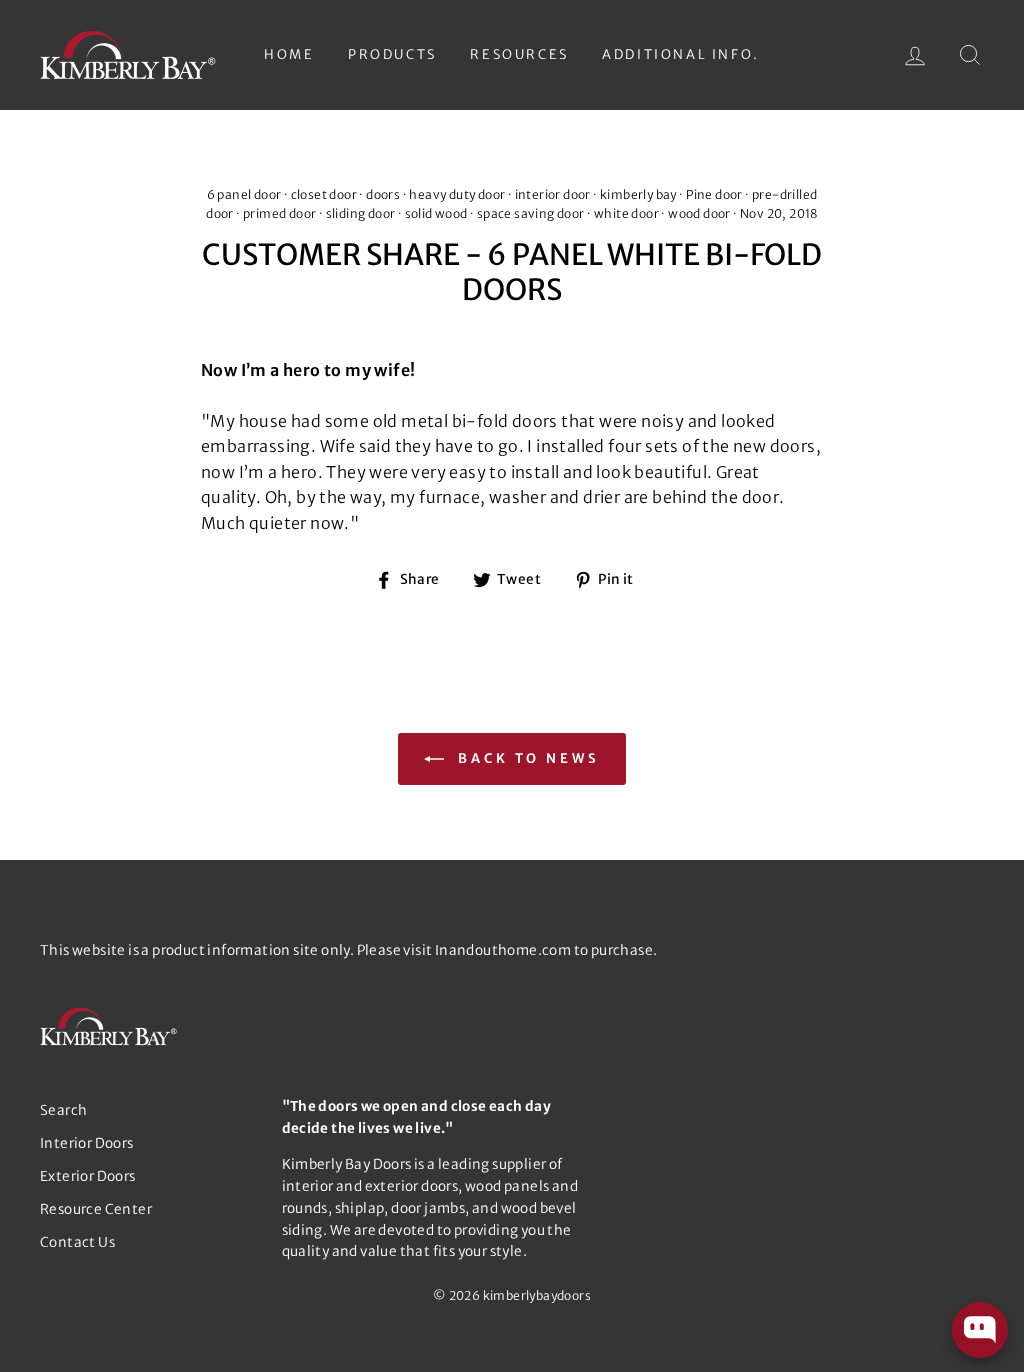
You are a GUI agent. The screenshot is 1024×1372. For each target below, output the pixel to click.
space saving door (531, 213)
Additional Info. (681, 54)
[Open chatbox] (980, 1330)
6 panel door (244, 194)
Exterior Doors (88, 1176)
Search (63, 1110)
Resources (519, 54)
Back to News (526, 758)
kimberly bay (638, 194)
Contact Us (77, 1242)
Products (392, 54)
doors (383, 194)
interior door (553, 194)
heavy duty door (457, 194)
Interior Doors (87, 1143)
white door (626, 213)
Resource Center (96, 1209)
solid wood (436, 213)
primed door (279, 213)
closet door (324, 194)
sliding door (361, 213)
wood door (699, 213)
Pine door (714, 194)
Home (289, 54)
